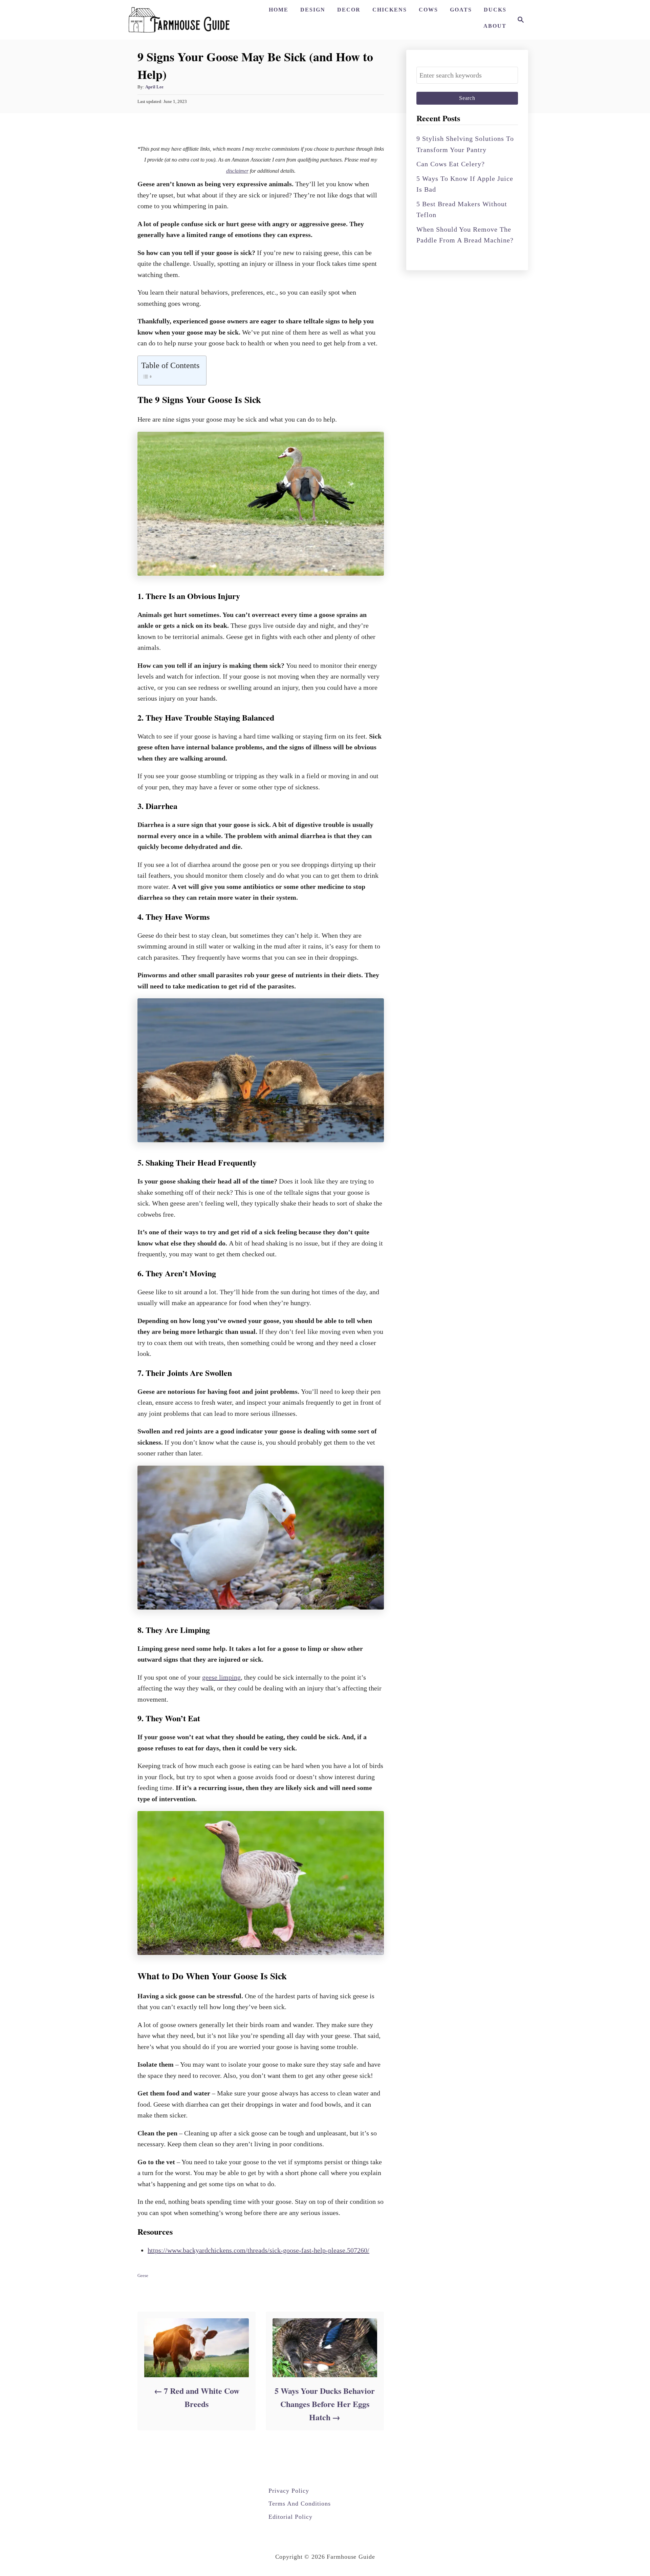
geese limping (221, 1677)
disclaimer (237, 171)
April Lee (154, 87)
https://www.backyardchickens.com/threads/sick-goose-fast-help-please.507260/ (258, 2250)
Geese (143, 2275)
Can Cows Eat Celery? (451, 164)
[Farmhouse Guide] (179, 20)
